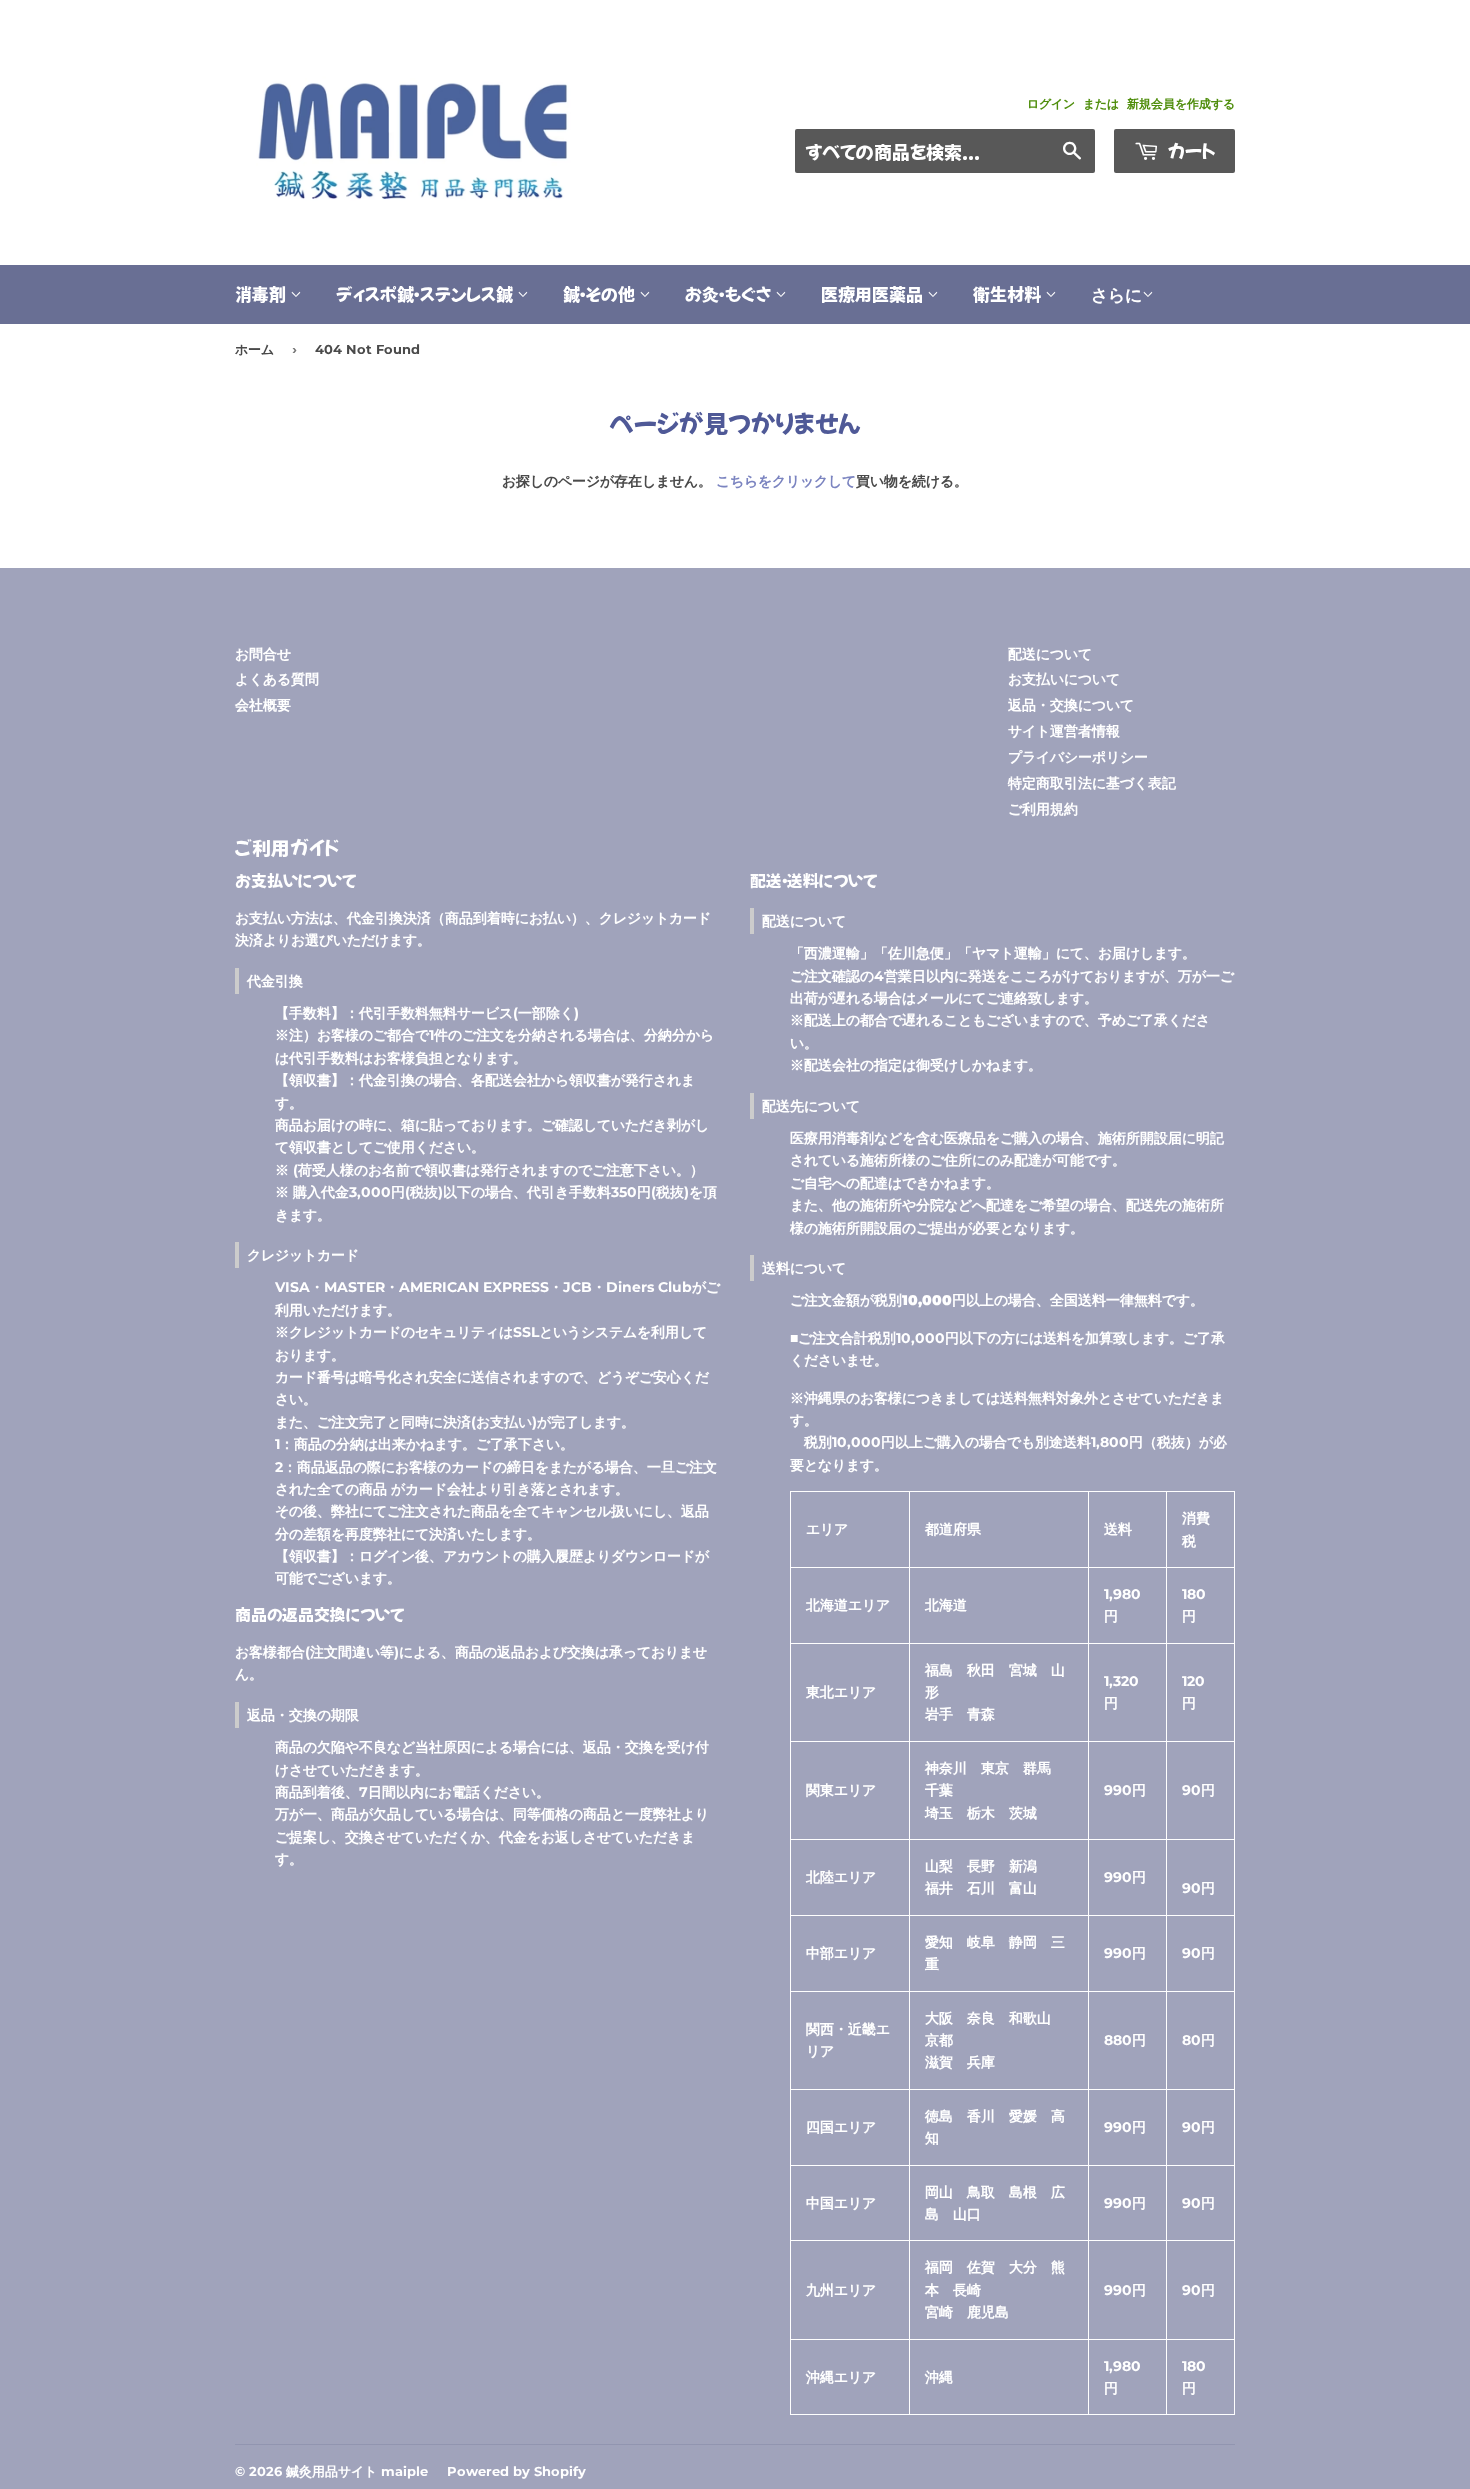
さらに (1116, 295)
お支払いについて (1064, 679)
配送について (1050, 654)
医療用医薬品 (874, 293)
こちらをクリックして (786, 481)
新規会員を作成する (1181, 103)
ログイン (1051, 103)
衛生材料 (1009, 293)
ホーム (254, 349)
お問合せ (263, 654)
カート (1189, 150)
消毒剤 (262, 293)
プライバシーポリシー (1078, 757)
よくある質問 (277, 679)
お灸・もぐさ (730, 293)
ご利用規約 (1043, 809)
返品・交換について (1071, 705)
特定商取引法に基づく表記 (1092, 783)
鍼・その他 (601, 293)
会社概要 (263, 705)
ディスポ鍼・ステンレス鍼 (426, 293)
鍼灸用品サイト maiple (357, 2471)
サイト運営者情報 (1064, 731)
